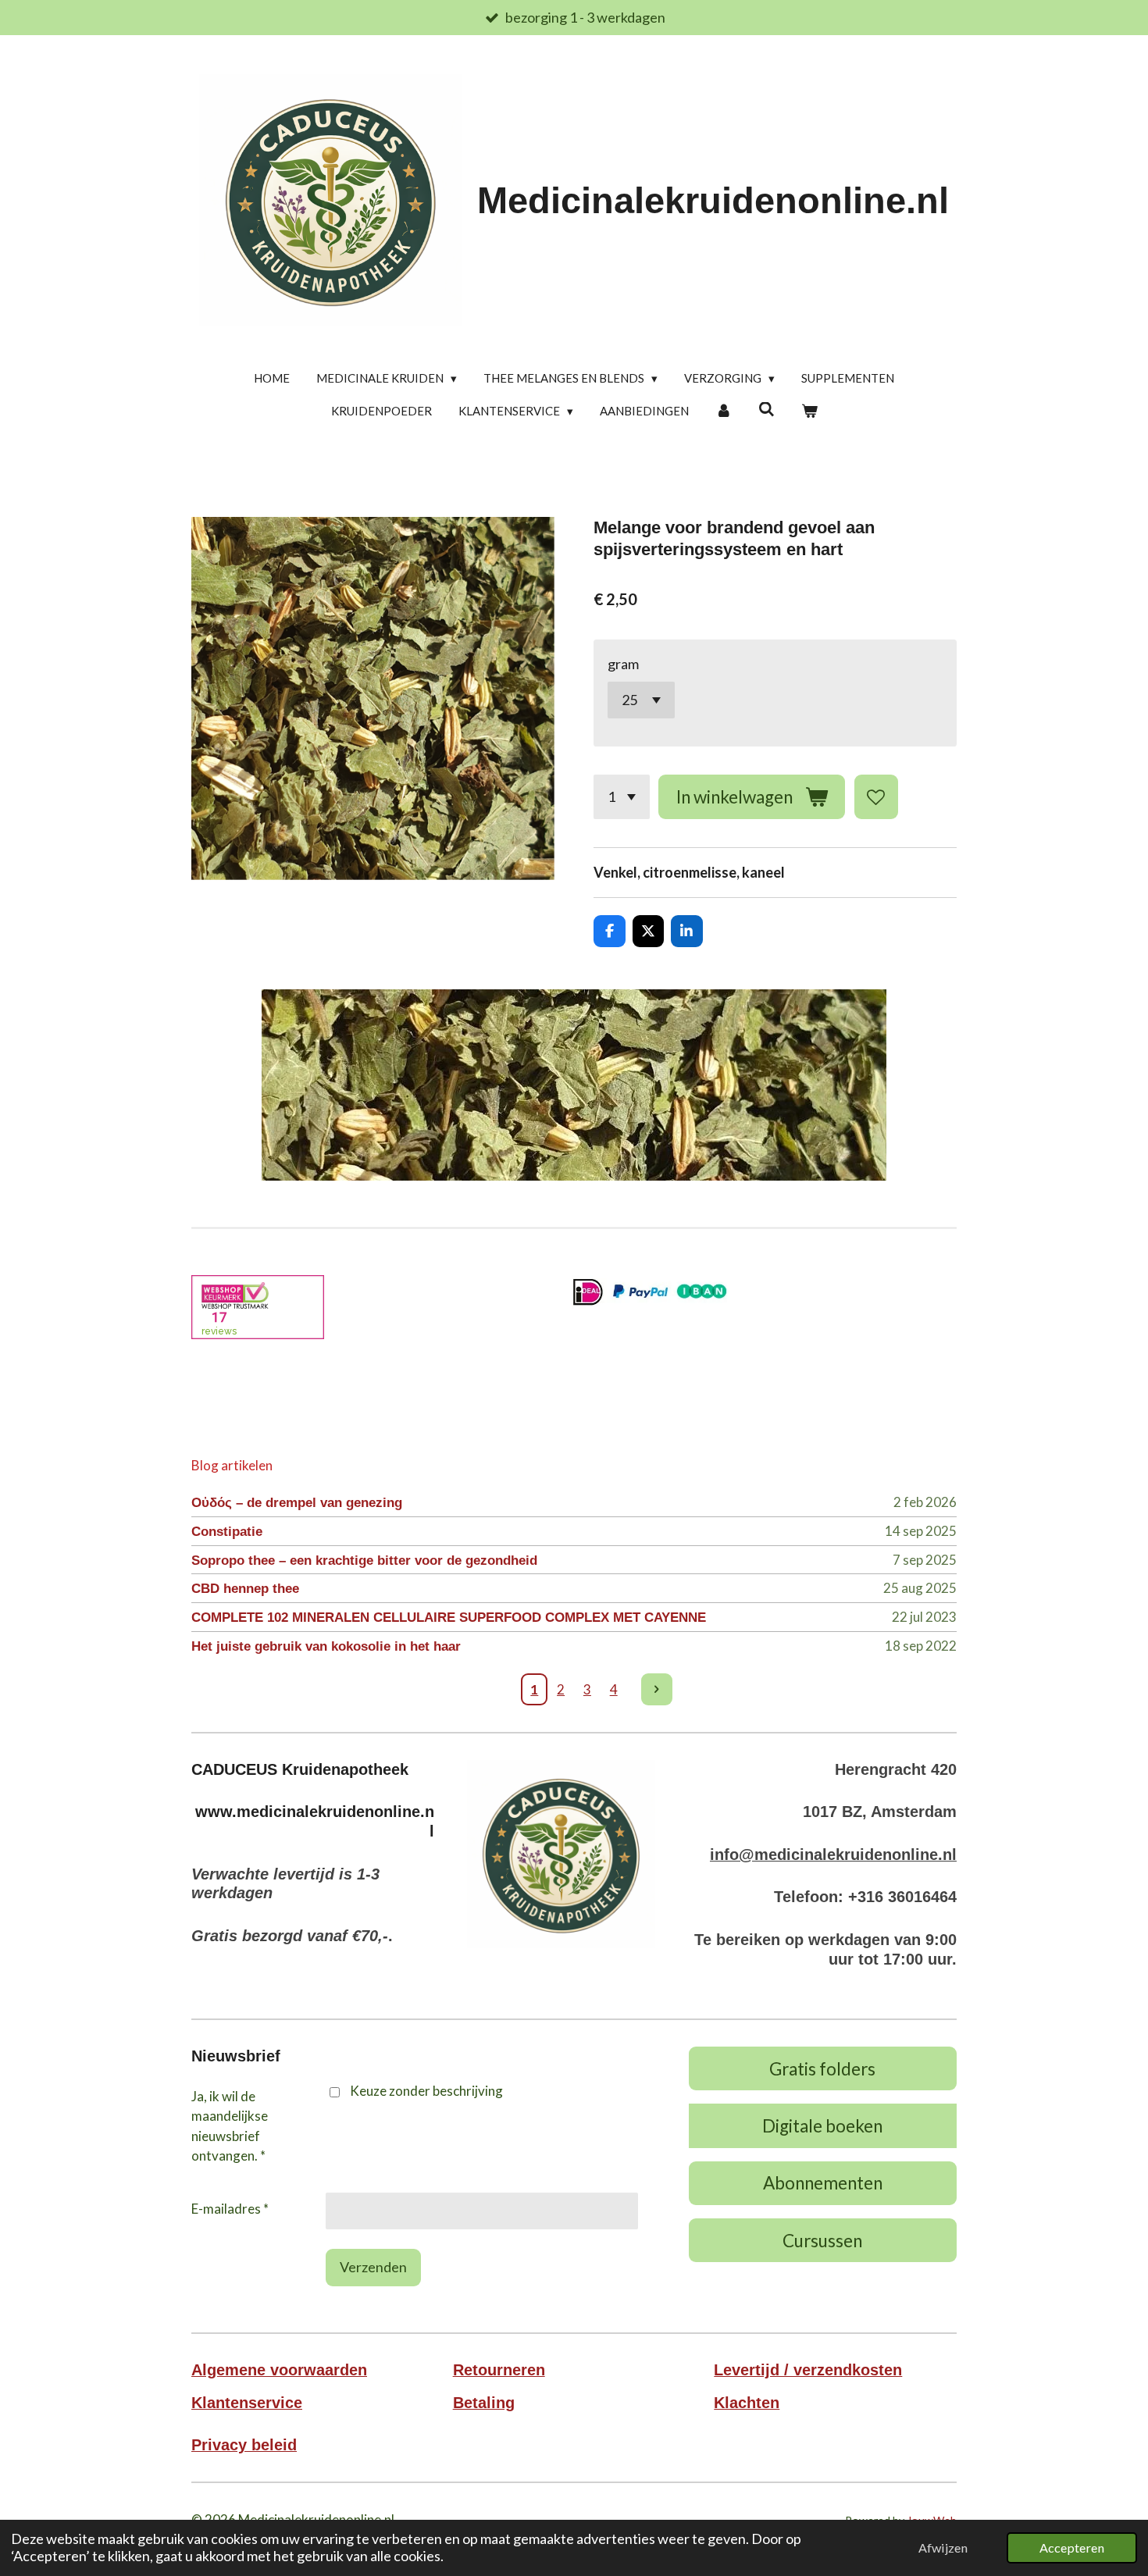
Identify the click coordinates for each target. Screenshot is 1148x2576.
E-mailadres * (230, 2209)
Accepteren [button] (1072, 2547)
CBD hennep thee (245, 1589)
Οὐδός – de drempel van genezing (297, 1503)
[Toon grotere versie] (561, 1854)
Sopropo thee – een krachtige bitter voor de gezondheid (364, 1561)
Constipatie (227, 1532)
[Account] (724, 411)
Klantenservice (247, 2403)
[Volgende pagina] (657, 1689)
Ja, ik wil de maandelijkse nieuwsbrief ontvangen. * (230, 2126)
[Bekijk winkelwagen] (809, 411)
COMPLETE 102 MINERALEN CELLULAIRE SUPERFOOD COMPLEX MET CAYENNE (449, 1618)
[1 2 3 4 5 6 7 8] (622, 796)
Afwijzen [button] (943, 2547)
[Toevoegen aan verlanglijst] (876, 796)
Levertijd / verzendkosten (808, 2370)
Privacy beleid (244, 2445)
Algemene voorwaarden (279, 2370)
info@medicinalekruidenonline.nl (833, 1855)
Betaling (484, 2403)
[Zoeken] (767, 409)
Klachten (747, 2403)
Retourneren (499, 2370)
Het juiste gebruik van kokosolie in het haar (326, 1646)
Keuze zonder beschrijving (426, 2091)
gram (623, 664)
